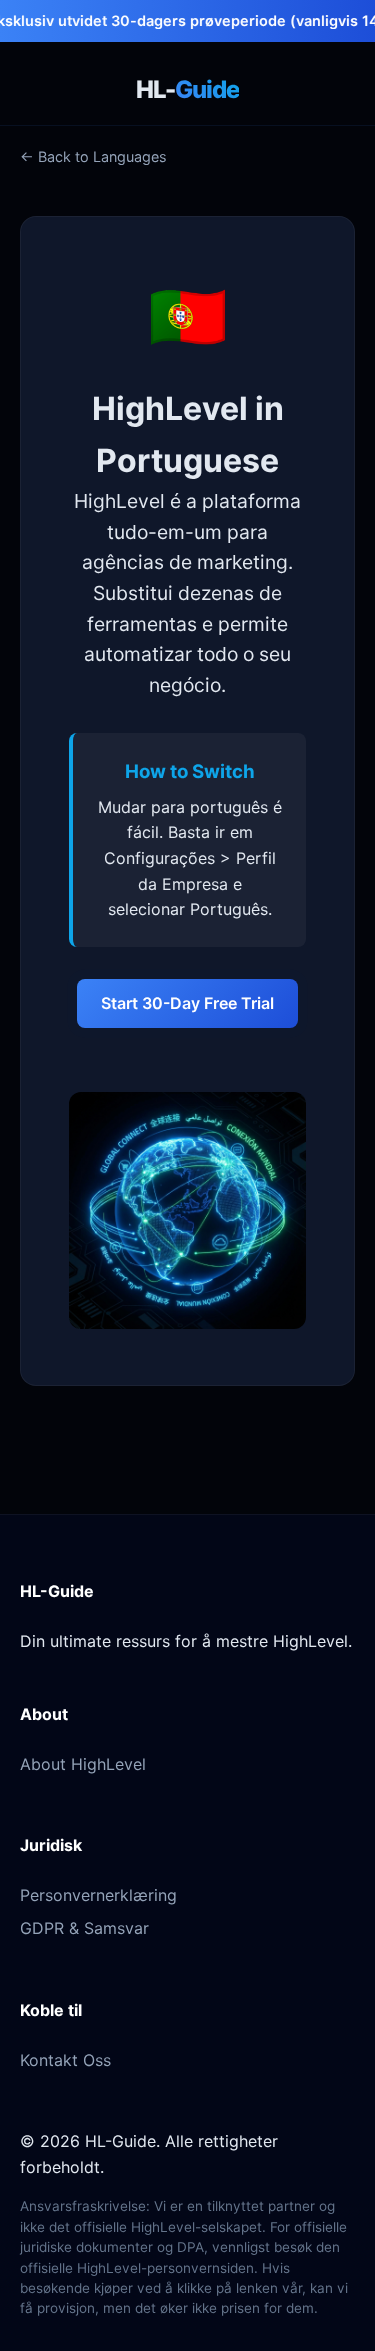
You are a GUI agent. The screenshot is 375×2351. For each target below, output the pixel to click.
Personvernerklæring (98, 1895)
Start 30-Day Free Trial (187, 1003)
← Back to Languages (93, 156)
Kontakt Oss (65, 2060)
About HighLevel (83, 1764)
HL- (187, 89)
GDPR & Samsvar (84, 1928)
